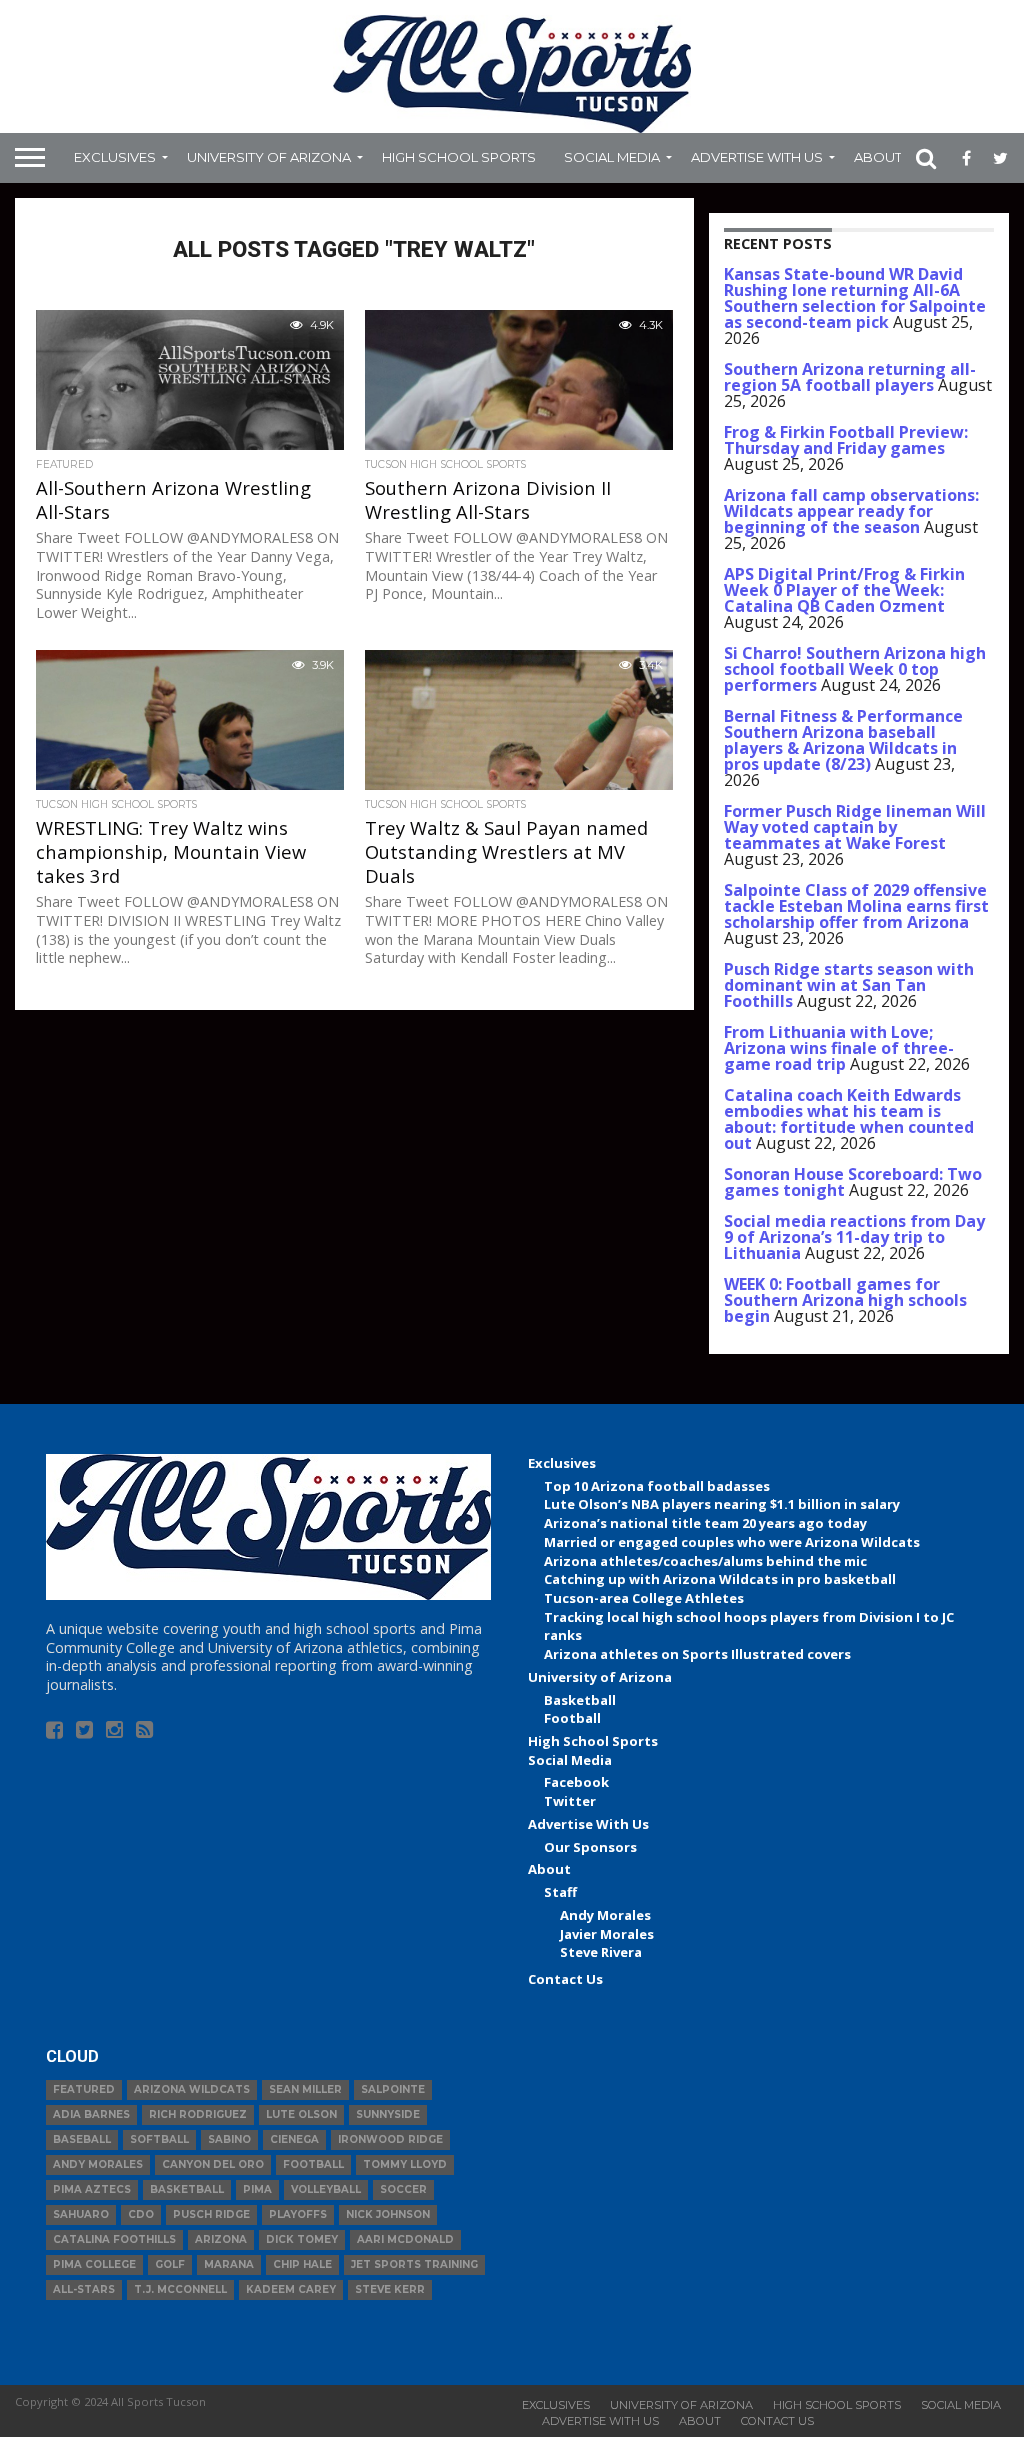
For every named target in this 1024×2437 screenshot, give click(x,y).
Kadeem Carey (291, 2289)
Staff (560, 1892)
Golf (170, 2264)
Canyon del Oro (213, 2164)
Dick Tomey (302, 2239)
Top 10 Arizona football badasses (657, 1486)
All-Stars (84, 2289)
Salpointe (393, 2089)
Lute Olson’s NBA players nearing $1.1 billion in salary (722, 1504)
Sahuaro (81, 2214)
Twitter (570, 1801)
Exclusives (115, 157)
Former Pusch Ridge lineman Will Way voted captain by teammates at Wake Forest (855, 827)
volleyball (326, 2189)
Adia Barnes (91, 2114)
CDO (141, 2214)
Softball (159, 2139)
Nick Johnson (388, 2214)
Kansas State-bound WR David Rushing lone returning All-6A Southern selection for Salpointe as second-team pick (855, 298)
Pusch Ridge (211, 2214)
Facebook (576, 1782)
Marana (229, 2264)
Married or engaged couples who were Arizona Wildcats (732, 1542)
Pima (257, 2189)
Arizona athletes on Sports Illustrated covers (697, 1654)
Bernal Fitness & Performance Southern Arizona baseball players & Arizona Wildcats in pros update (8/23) (843, 740)
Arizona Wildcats (192, 2089)
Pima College (94, 2264)
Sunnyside (388, 2114)
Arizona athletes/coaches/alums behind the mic (705, 1561)
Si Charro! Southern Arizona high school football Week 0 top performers (855, 669)
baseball (82, 2139)
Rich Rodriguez (198, 2114)
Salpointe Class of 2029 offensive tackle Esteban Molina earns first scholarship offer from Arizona (856, 906)
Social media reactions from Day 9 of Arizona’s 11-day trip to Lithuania (854, 1237)
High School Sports (459, 157)
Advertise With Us (757, 157)
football (313, 2164)
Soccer (403, 2189)
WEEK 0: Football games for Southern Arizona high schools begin (845, 1300)
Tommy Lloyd (405, 2164)
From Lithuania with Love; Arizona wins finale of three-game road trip (839, 1048)
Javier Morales (607, 1934)
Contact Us (565, 1979)
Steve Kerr (390, 2289)
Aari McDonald (405, 2239)
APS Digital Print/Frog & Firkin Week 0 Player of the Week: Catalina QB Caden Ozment (844, 590)
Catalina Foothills (114, 2239)
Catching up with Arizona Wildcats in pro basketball (720, 1579)
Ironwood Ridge (390, 2139)
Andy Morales (605, 1915)
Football (572, 1718)
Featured (84, 2089)
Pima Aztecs (92, 2189)
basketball (187, 2189)
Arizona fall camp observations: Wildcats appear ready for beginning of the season (851, 511)
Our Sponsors (590, 1847)
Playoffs (298, 2214)
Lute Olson (301, 2114)
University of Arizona (269, 157)
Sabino (229, 2139)
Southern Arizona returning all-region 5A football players (850, 377)
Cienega (294, 2139)
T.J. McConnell (180, 2289)
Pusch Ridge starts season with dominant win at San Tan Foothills (849, 985)
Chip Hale (302, 2264)
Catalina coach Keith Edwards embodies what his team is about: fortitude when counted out (849, 1119)
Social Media (612, 157)
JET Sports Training (414, 2264)
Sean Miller (305, 2089)
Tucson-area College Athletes (644, 1598)
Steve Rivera (601, 1952)
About (878, 157)
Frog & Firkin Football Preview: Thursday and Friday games (846, 440)
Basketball (580, 1700)
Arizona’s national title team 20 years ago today (705, 1523)
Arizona (221, 2239)
